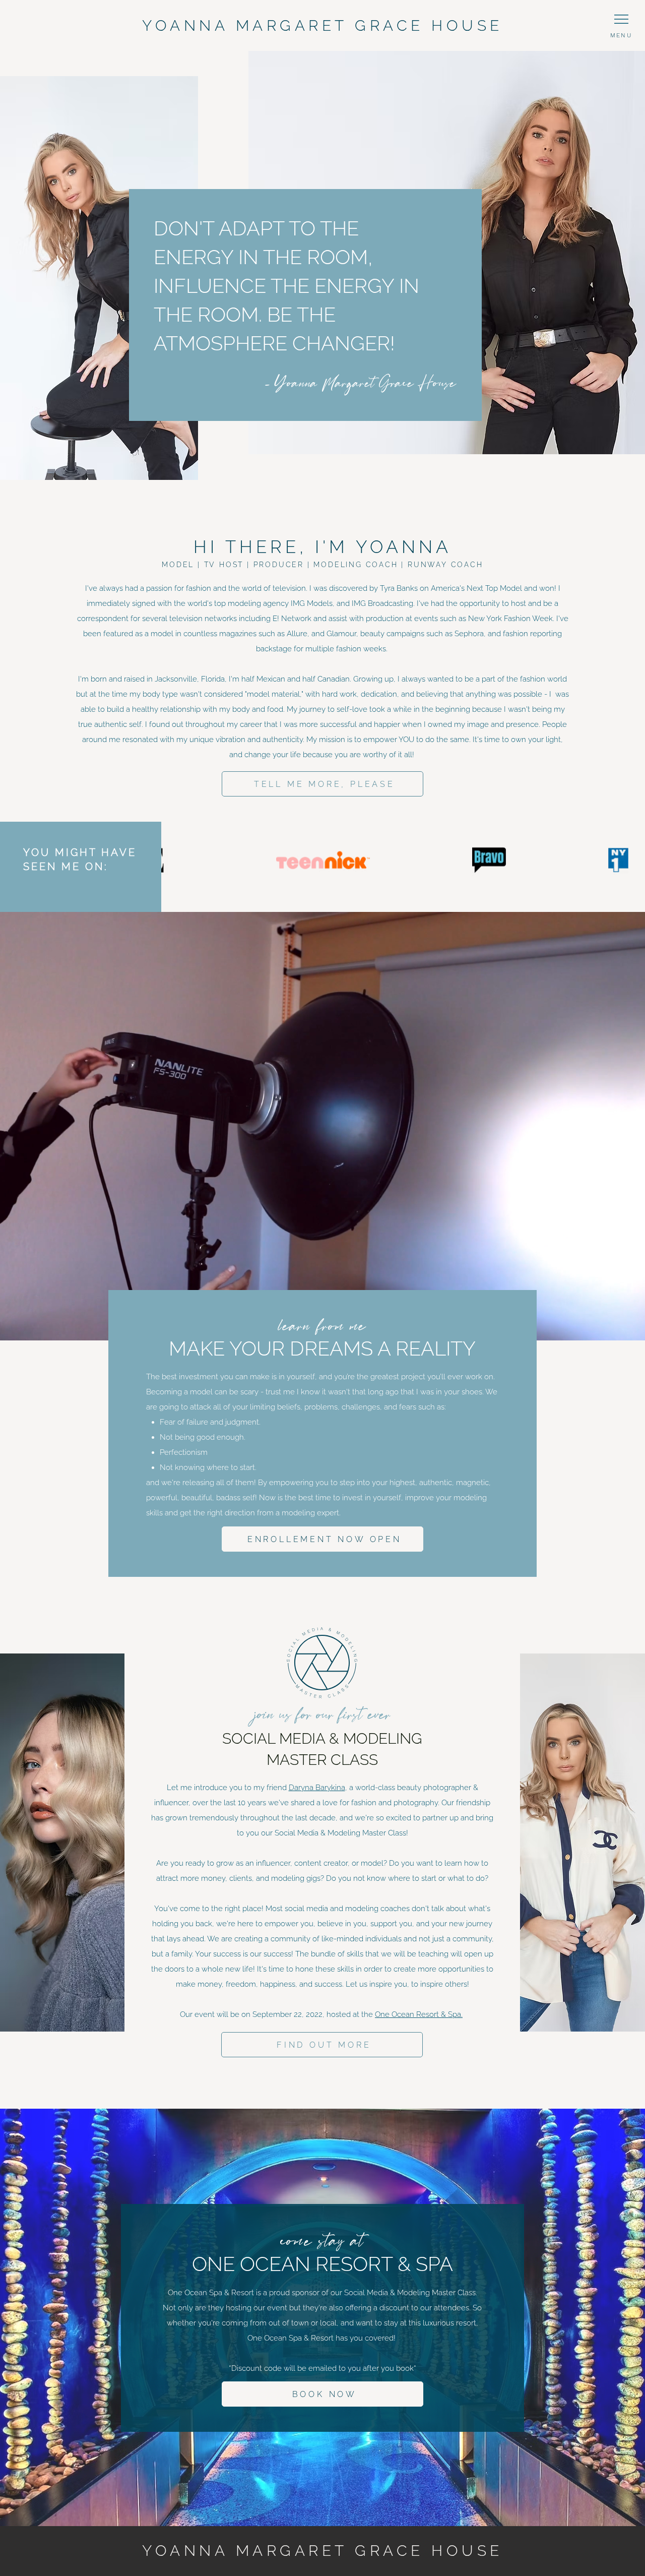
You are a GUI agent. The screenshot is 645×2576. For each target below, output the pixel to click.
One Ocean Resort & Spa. (419, 2014)
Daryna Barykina (317, 1788)
